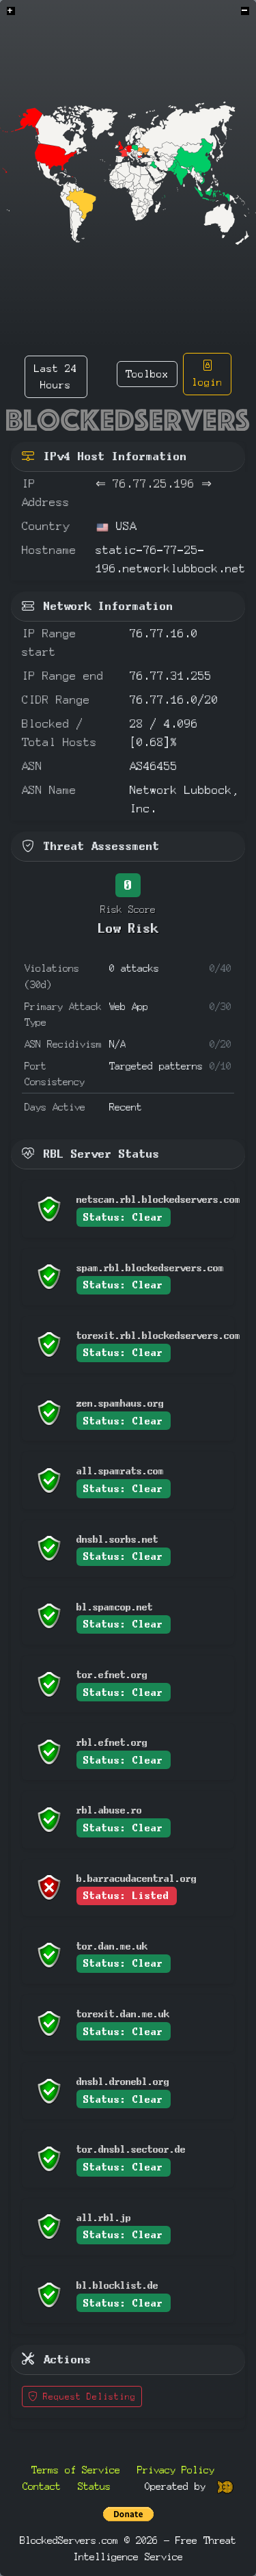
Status (94, 2486)
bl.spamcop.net (115, 1607)
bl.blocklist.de (117, 2285)
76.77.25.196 (154, 484)
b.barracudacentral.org (137, 1878)
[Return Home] (128, 420)
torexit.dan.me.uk (123, 2014)
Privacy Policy (176, 2470)
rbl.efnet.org (112, 1742)
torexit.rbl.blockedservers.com (158, 1335)
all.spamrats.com (120, 1471)
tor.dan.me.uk (112, 1946)
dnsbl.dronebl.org (123, 2081)
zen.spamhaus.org (120, 1403)
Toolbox (147, 374)
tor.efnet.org (112, 1674)
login (207, 382)
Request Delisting (87, 2396)
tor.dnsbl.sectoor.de (131, 2149)
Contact (42, 2486)
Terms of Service (76, 2470)
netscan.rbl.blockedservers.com (158, 1199)
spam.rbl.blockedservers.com (150, 1267)
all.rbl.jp (104, 2217)
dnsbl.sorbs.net (117, 1539)
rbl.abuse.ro (109, 1810)
